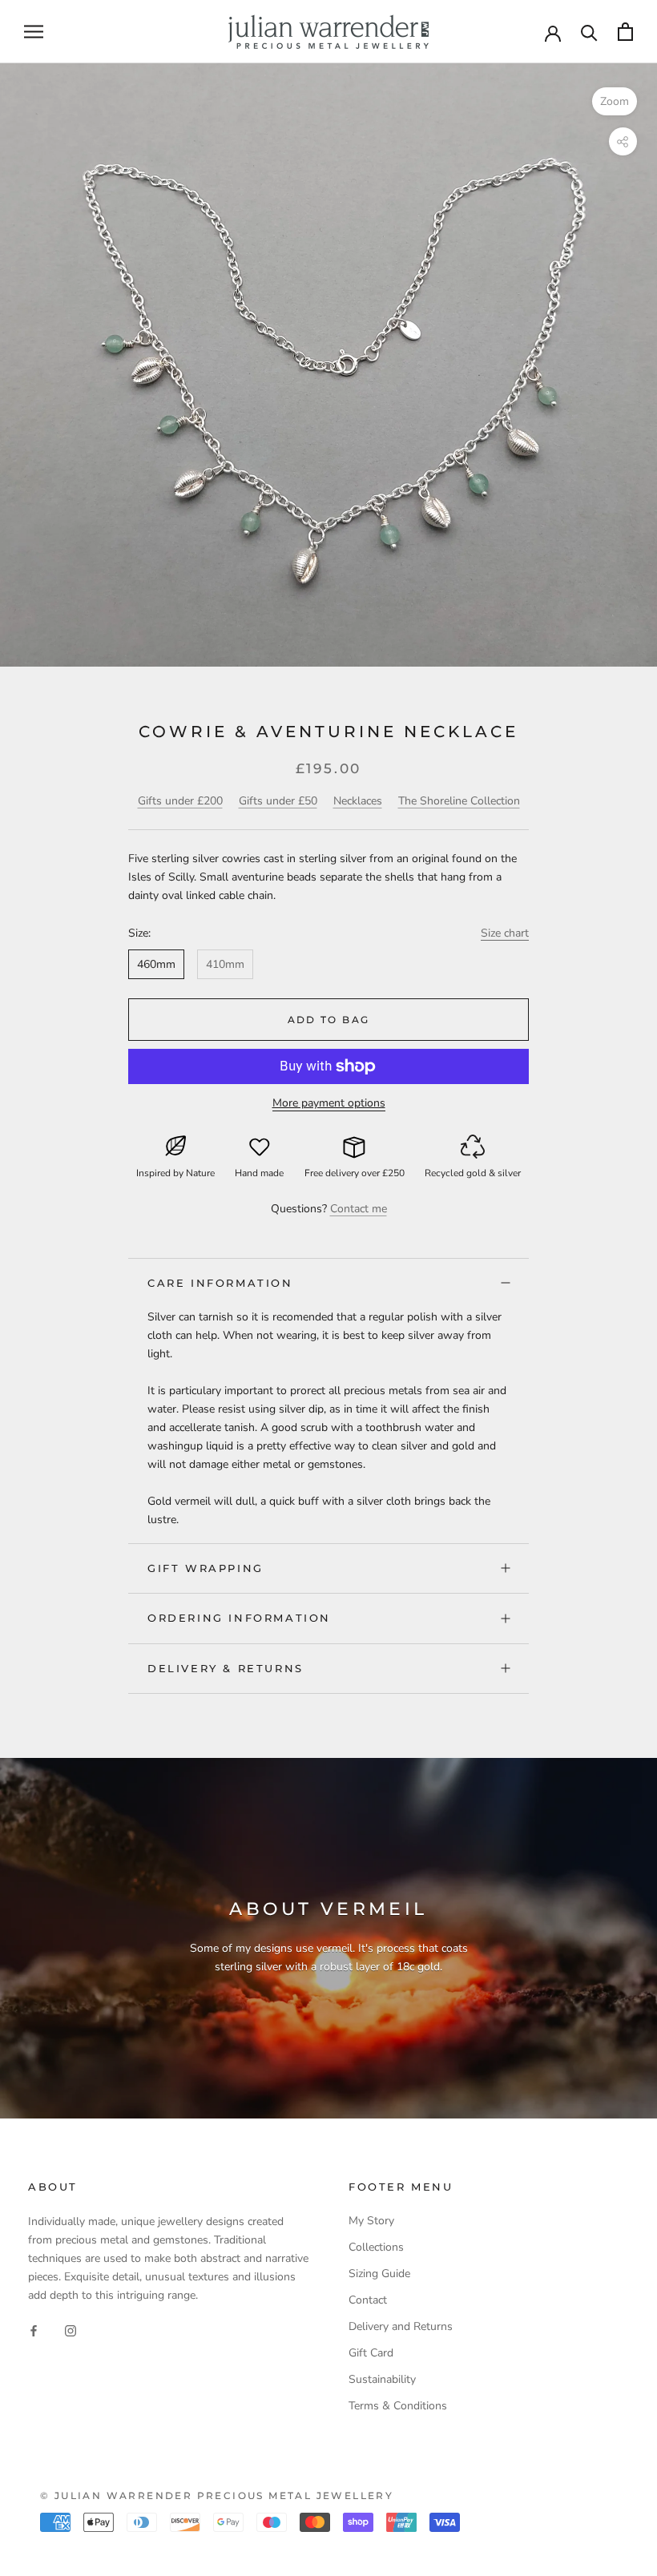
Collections (376, 2247)
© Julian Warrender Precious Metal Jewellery (217, 2495)
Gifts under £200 (180, 801)
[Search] (589, 32)
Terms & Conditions (398, 2406)
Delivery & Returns (226, 1668)
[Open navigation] (34, 32)
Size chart (505, 933)
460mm (156, 964)
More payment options (329, 1103)
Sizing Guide (379, 2274)
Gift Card (371, 2353)
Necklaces (358, 801)
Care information (220, 1283)
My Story (371, 2221)
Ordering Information (239, 1618)
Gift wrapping (206, 1568)
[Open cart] (625, 32)
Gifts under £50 (278, 801)
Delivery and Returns (401, 2326)
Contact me (359, 1209)
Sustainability (382, 2379)
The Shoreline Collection (459, 801)
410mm (225, 964)
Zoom (615, 101)
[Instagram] (71, 2330)
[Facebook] (34, 2330)
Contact (368, 2300)
